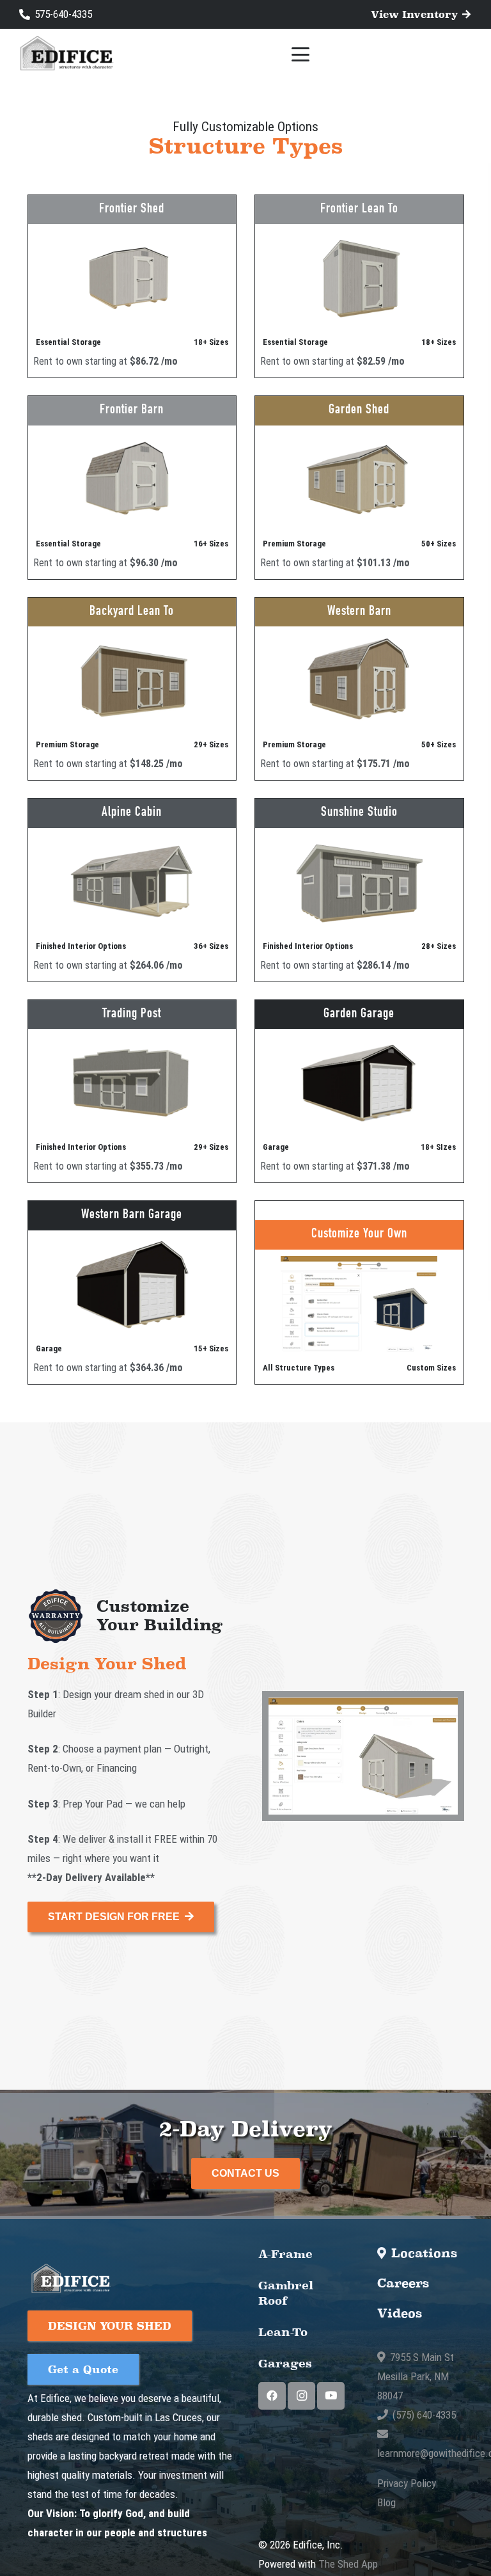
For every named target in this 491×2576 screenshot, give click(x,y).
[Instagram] (301, 2396)
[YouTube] (331, 2396)
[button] (301, 54)
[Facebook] (272, 2396)
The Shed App (348, 2564)
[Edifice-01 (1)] (66, 55)
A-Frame (285, 2254)
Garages (285, 2363)
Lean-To (283, 2332)
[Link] (132, 286)
